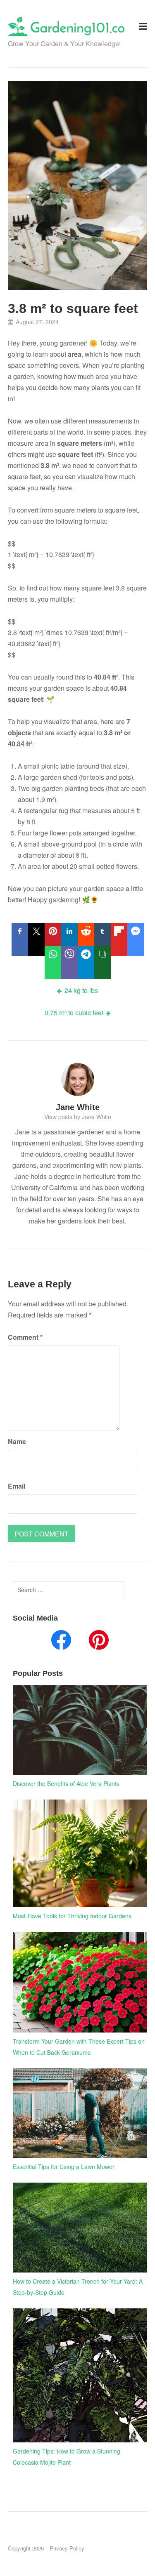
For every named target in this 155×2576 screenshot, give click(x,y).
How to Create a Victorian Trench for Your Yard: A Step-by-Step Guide (78, 2287)
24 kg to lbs (81, 990)
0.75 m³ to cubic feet (74, 1013)
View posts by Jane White (78, 1117)
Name (17, 1441)
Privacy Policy (67, 2548)
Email (17, 1486)
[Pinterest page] (99, 1642)
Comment (25, 1337)
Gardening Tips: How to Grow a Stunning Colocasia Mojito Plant (67, 2457)
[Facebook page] (61, 1642)
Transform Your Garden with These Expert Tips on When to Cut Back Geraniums (79, 2047)
